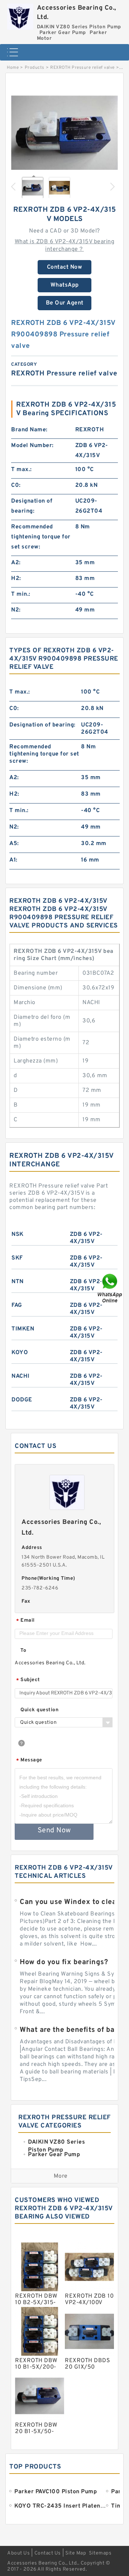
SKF (17, 1258)
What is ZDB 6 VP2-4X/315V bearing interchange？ (65, 246)
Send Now (54, 1831)
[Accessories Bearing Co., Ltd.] (20, 15)
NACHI (21, 1376)
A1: (13, 860)
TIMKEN (23, 1329)
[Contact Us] (110, 1288)
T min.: (21, 594)
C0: (16, 485)
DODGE (22, 1400)
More (61, 2176)
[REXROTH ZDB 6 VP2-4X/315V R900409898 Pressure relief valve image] (64, 136)
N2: (16, 610)
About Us (18, 2553)
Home (13, 68)
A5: (14, 844)
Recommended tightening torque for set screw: (41, 537)
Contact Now (65, 267)
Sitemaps (100, 2553)
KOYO (20, 1353)
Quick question (39, 1710)
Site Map (76, 2553)
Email (25, 1621)
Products (35, 68)
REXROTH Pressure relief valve (82, 68)
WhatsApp (65, 285)
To (23, 1651)
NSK (18, 1234)
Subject (28, 1680)
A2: (16, 563)
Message (29, 1760)
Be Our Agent (65, 303)
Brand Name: (29, 430)
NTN (18, 1282)
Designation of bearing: (32, 506)
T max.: (21, 470)
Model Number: (32, 446)
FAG (17, 1305)
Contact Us (48, 2553)
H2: (16, 579)
